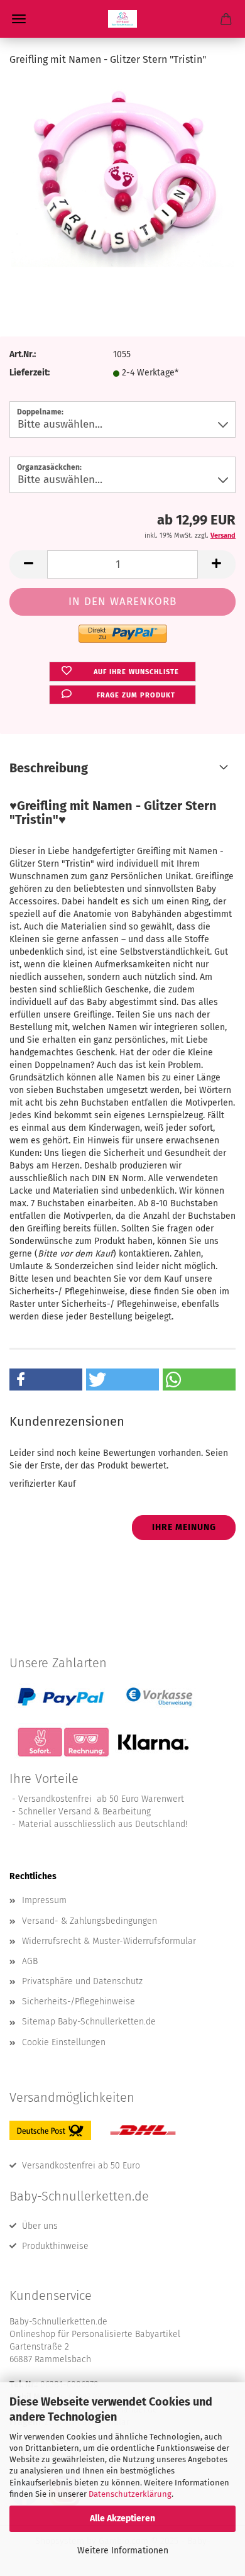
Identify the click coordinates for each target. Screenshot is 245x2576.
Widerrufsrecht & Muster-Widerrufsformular (109, 1941)
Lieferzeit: (30, 373)
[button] (28, 564)
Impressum (44, 1900)
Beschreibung (49, 768)
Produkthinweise (55, 2246)
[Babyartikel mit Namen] (122, 19)
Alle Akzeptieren (122, 2518)
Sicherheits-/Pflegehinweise (79, 2001)
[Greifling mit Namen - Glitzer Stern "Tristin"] (122, 173)
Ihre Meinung (184, 1527)
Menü (19, 19)
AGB (30, 1961)
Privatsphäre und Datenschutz (82, 1981)
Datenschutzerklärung (130, 2494)
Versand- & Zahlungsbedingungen (90, 1921)
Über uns (40, 2226)
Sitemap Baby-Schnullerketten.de (89, 2022)
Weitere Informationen (123, 2551)
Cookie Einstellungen (64, 2042)
